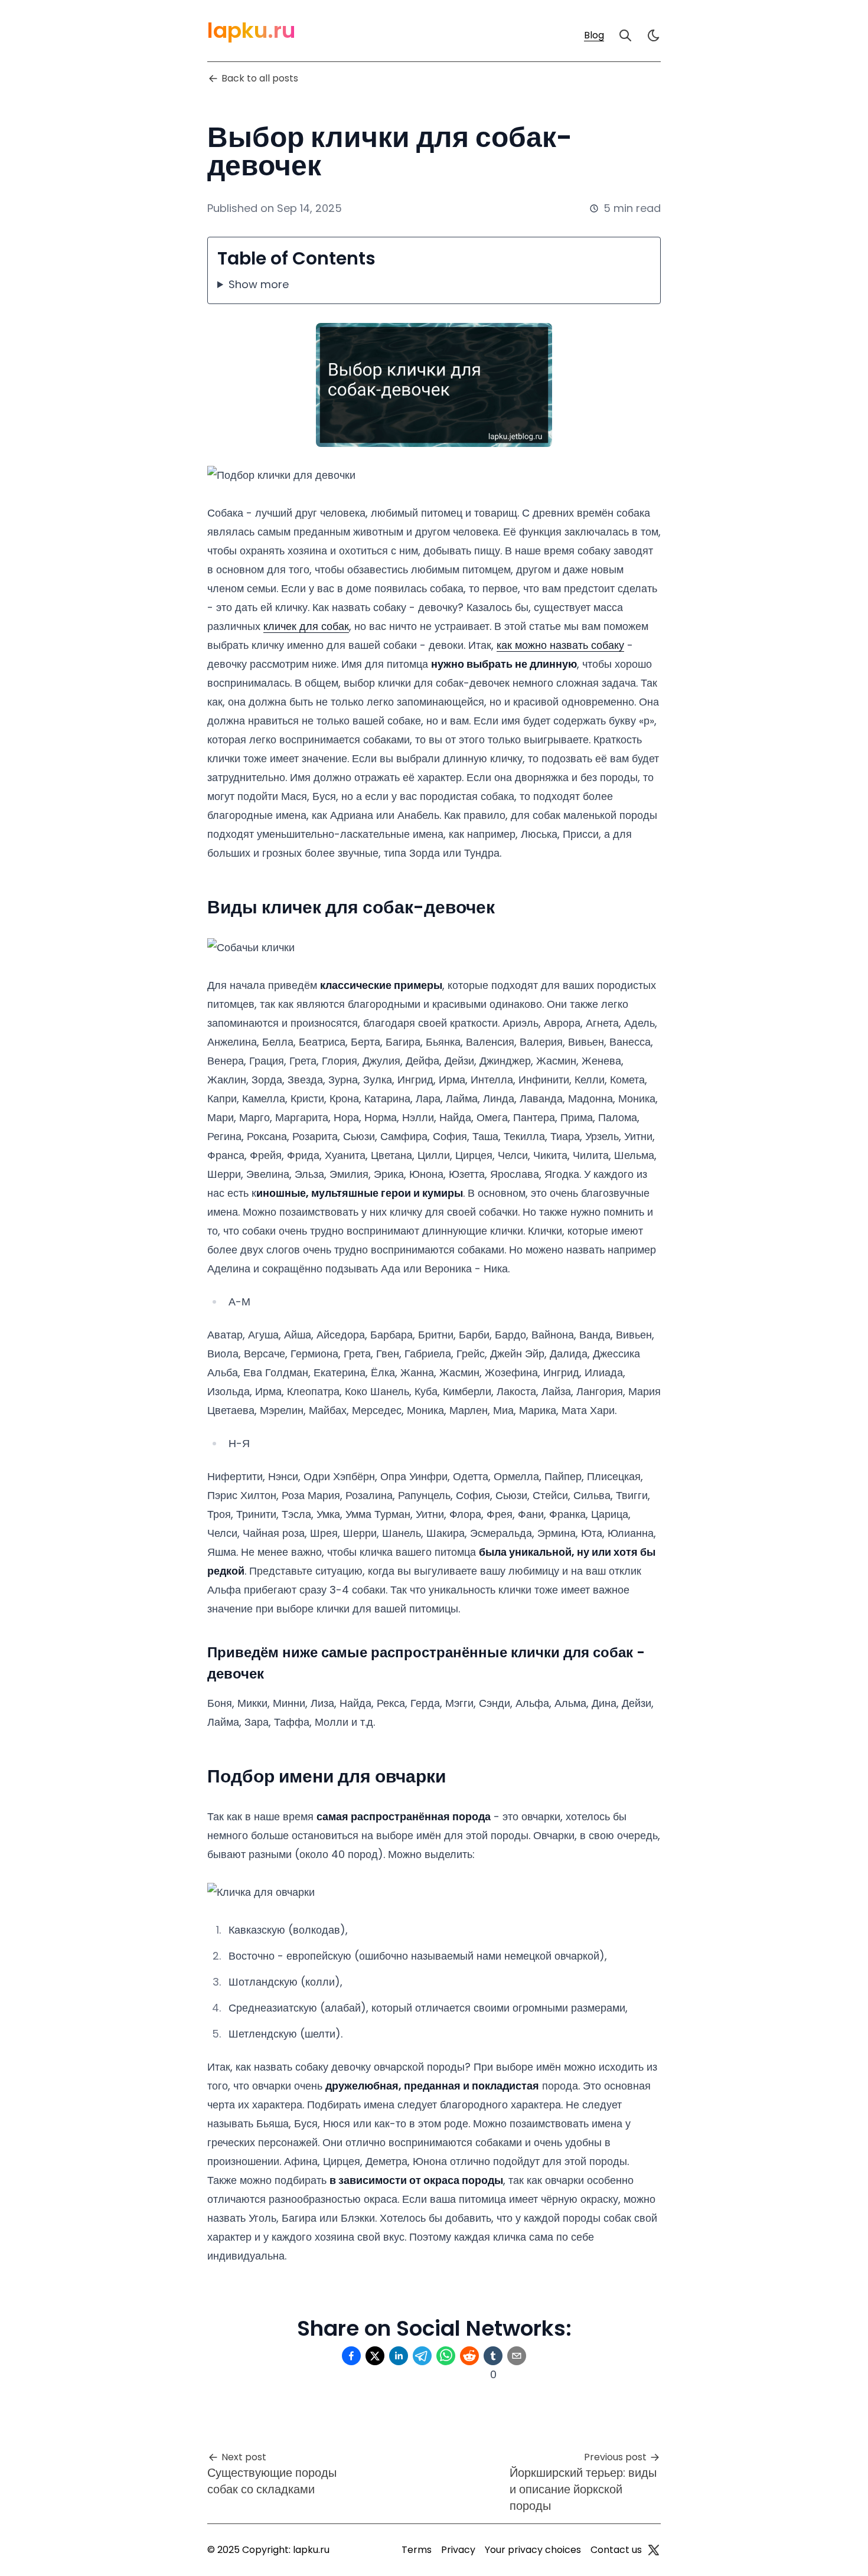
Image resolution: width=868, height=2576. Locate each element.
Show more (259, 284)
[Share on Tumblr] (493, 2356)
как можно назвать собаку (560, 645)
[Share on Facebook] (351, 2356)
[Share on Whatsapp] (446, 2356)
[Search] (625, 35)
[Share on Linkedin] (399, 2356)
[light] (654, 35)
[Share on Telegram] (422, 2356)
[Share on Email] (517, 2356)
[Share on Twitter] (375, 2356)
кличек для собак (306, 626)
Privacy (458, 2550)
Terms (417, 2550)
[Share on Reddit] (469, 2356)
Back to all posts (260, 78)
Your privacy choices (533, 2550)
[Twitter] (654, 2550)
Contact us (616, 2550)
